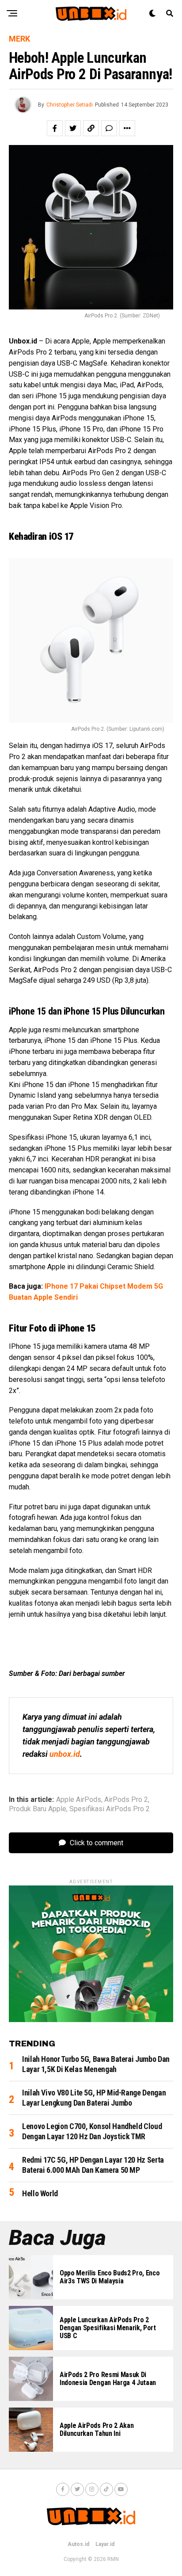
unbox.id (65, 1754)
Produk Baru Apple (38, 1809)
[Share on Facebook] (55, 128)
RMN (113, 2559)
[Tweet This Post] (73, 128)
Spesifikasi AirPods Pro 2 (110, 1809)
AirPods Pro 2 (126, 1800)
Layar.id (105, 2544)
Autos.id (78, 2544)
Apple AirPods (79, 1800)
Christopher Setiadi (70, 105)
